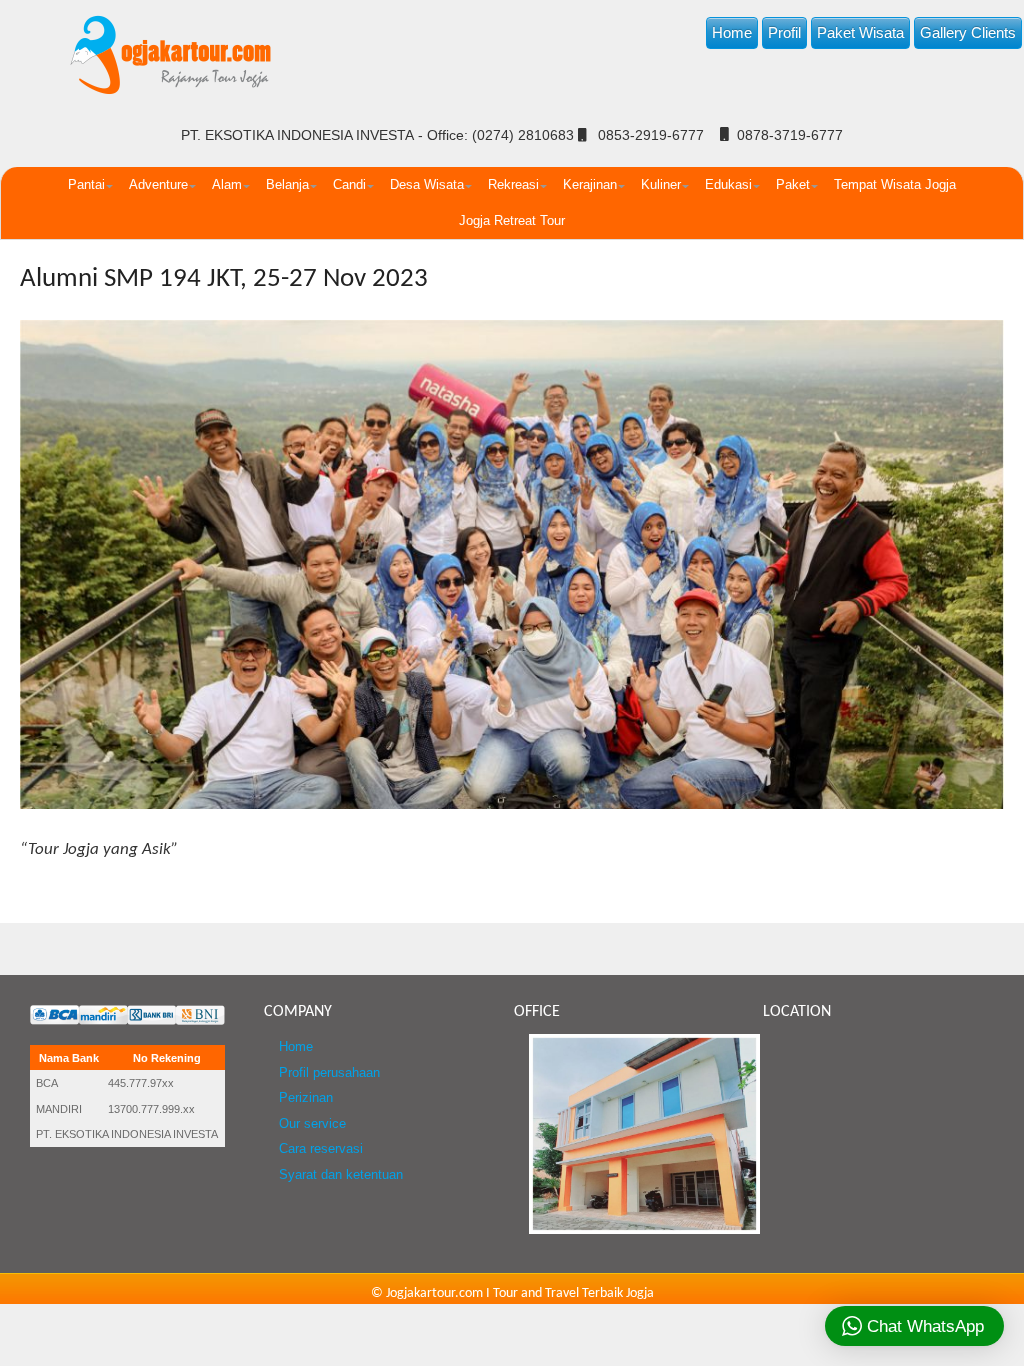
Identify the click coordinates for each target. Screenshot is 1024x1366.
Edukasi (728, 184)
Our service (312, 1124)
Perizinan (306, 1098)
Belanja (287, 184)
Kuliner (661, 184)
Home (732, 32)
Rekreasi (513, 184)
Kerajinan (590, 184)
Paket (793, 184)
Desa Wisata (427, 184)
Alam (227, 184)
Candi (349, 184)
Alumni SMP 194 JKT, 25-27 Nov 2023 (224, 279)
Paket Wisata (860, 32)
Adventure (158, 184)
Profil (784, 32)
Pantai (86, 184)
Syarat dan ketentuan (341, 1175)
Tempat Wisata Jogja (895, 184)
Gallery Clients (968, 32)
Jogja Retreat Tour (512, 220)
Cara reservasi (321, 1149)
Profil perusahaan (329, 1073)
